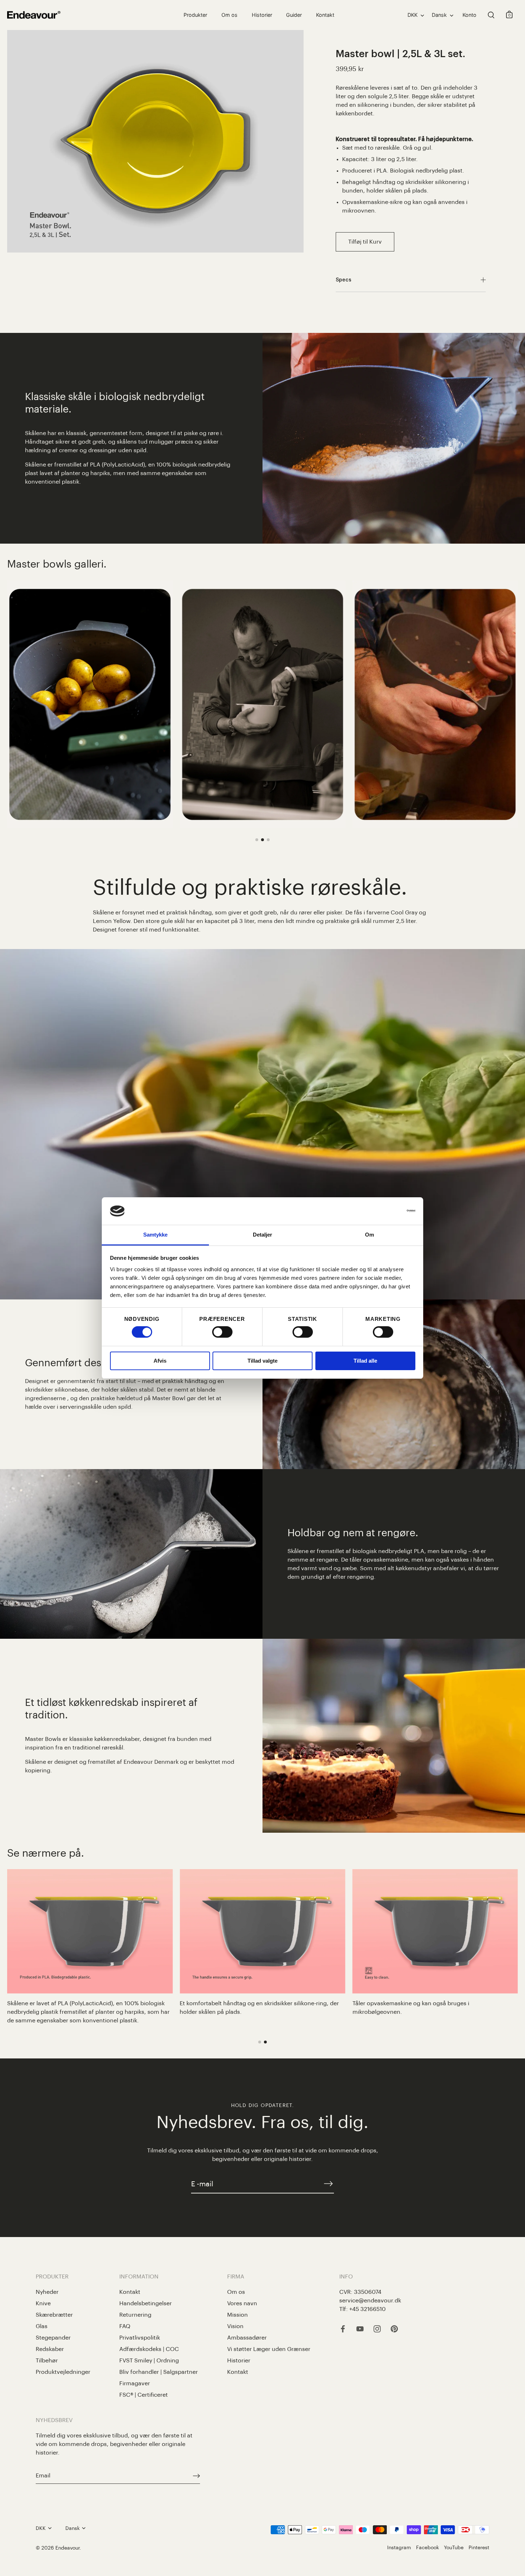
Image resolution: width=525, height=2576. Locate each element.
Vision (235, 2326)
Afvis (160, 1361)
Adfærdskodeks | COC (149, 2349)
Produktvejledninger (63, 2372)
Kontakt (325, 15)
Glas (42, 2326)
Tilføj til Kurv (365, 242)
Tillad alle (365, 1361)
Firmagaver (135, 2383)
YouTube (454, 2548)
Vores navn (242, 2303)
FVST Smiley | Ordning (149, 2361)
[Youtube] (360, 2328)
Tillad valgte (262, 1361)
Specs (344, 280)
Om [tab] (369, 1235)
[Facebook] (343, 2328)
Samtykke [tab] (156, 1235)
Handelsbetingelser (146, 2303)
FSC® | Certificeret (144, 2395)
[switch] (222, 1332)
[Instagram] (377, 2328)
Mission (237, 2315)
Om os (229, 15)
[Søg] (491, 15)
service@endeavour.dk (370, 2301)
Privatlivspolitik (140, 2338)
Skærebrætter (54, 2315)
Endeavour (67, 2548)
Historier (262, 15)
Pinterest (479, 2548)
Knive (43, 2303)
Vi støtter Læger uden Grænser (269, 2349)
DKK (412, 15)
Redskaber (50, 2349)
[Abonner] (328, 2184)
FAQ (125, 2326)
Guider (294, 15)
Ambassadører (247, 2338)
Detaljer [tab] (263, 1235)
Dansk (439, 15)
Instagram (399, 2548)
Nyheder (47, 2292)
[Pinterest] (394, 2328)
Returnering (135, 2315)
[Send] (196, 2476)
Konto (469, 15)
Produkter (195, 15)
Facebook (427, 2548)
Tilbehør (47, 2361)
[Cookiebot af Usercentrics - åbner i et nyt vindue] (384, 1211)
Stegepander (53, 2338)
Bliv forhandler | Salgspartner (159, 2372)
